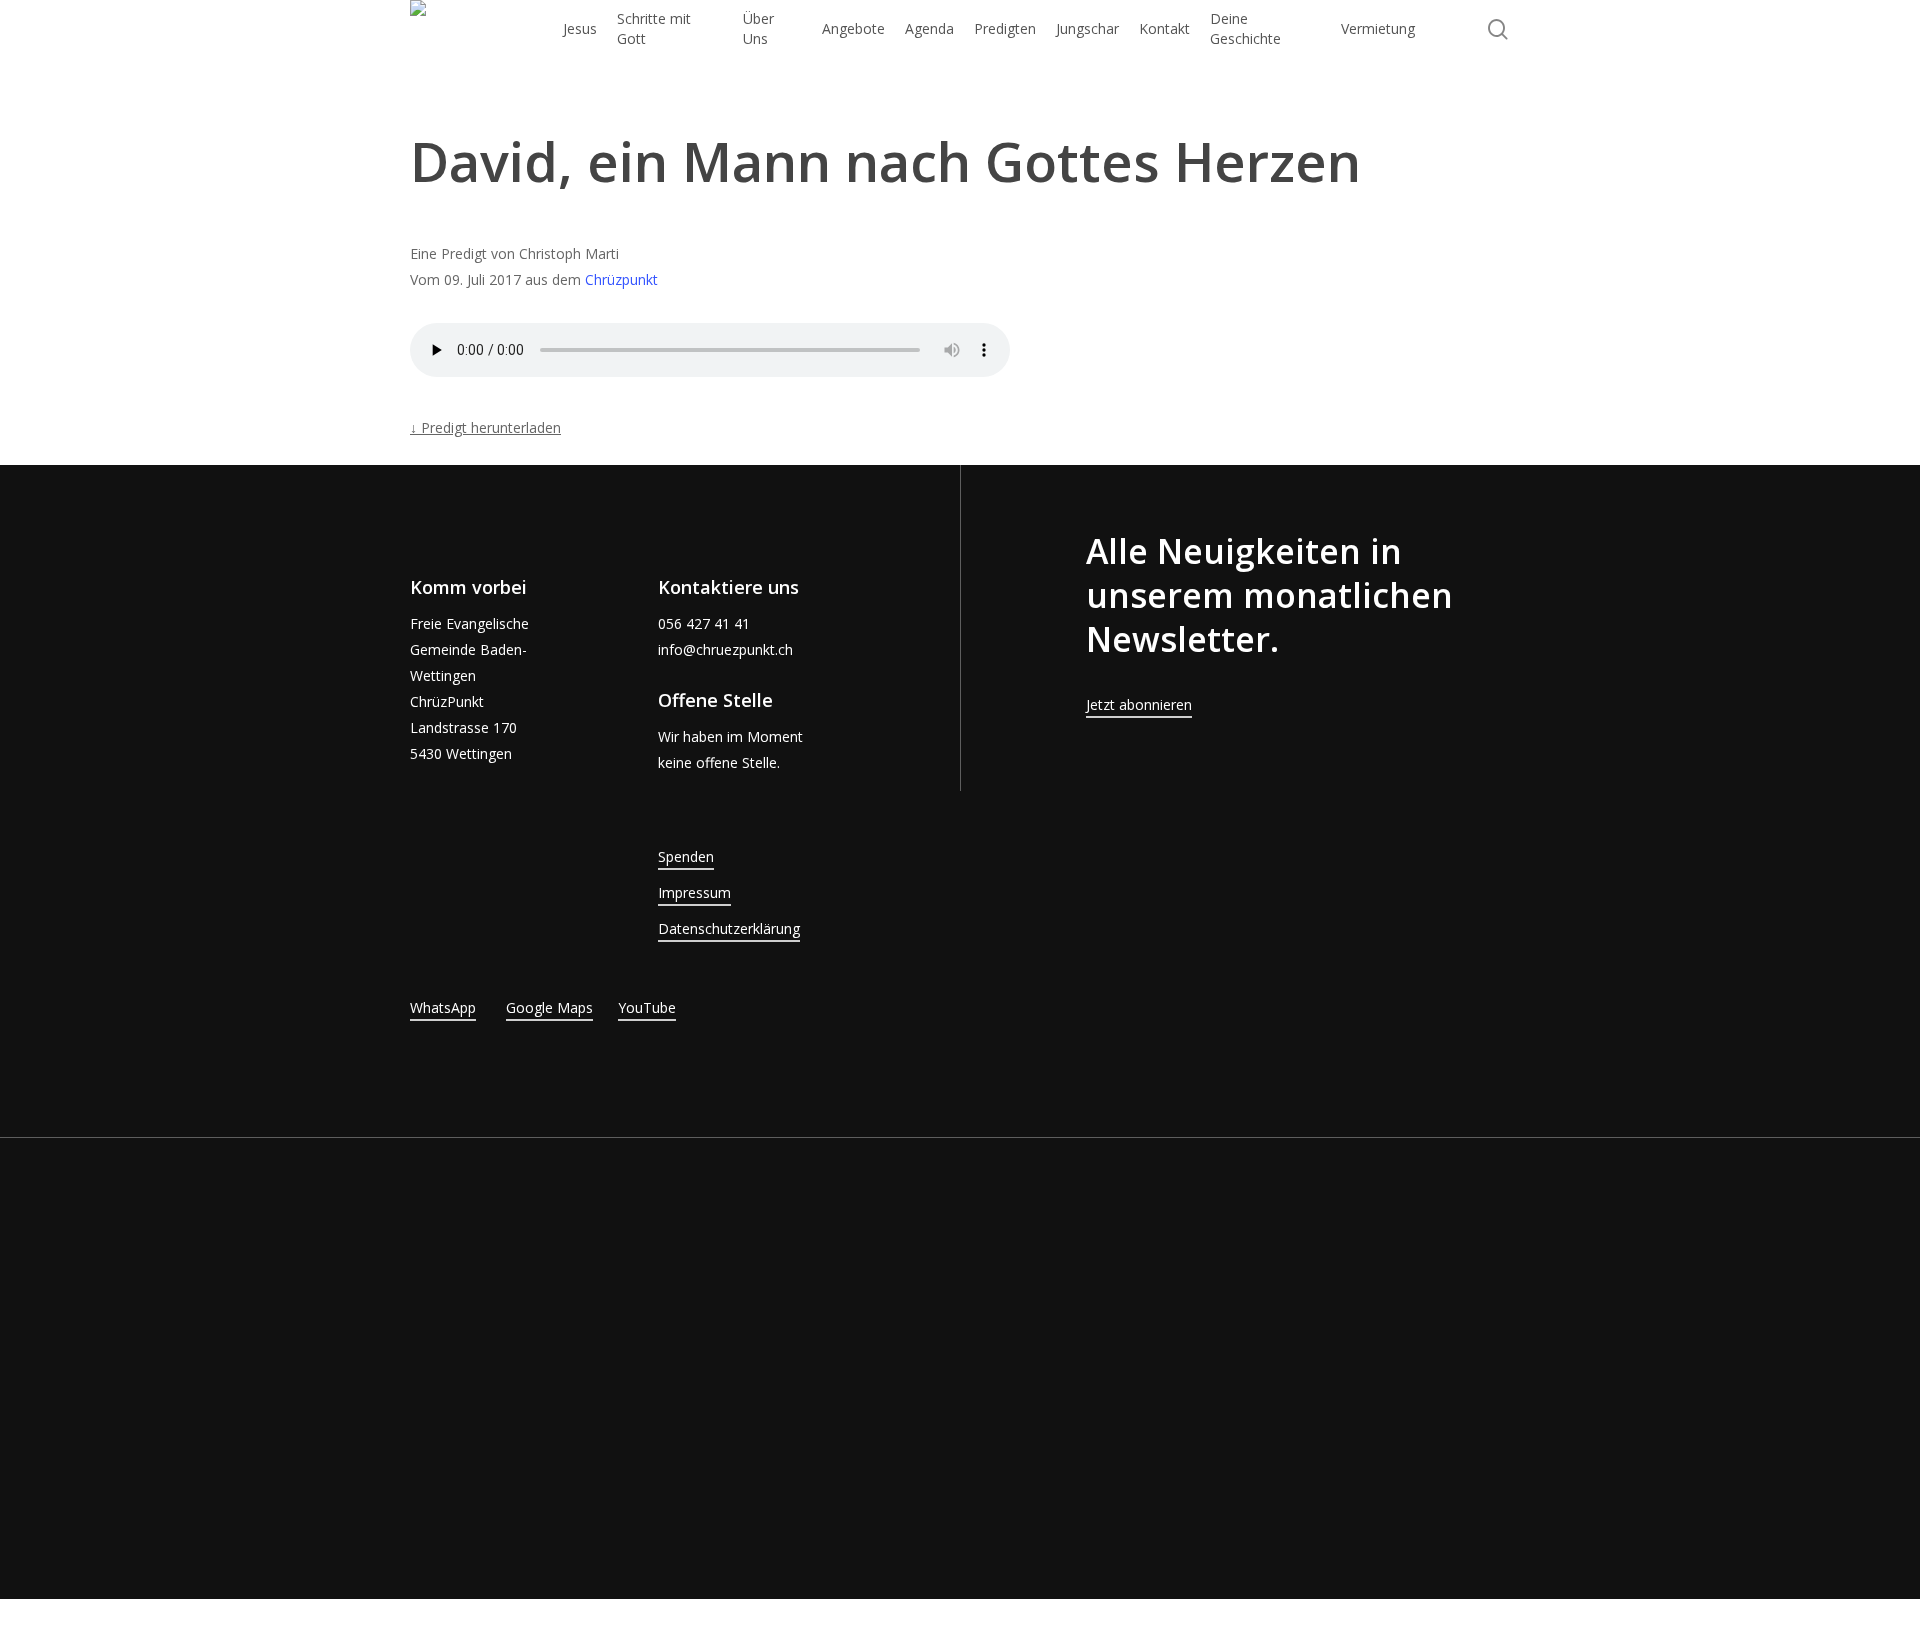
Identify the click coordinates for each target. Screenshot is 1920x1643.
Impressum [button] (694, 892)
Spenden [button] (686, 856)
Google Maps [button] (549, 1007)
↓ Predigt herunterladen (485, 427)
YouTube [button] (647, 1007)
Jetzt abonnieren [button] (1139, 704)
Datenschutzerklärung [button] (729, 928)
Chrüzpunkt (621, 279)
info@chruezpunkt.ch (725, 649)
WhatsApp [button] (443, 1007)
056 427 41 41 (704, 623)
